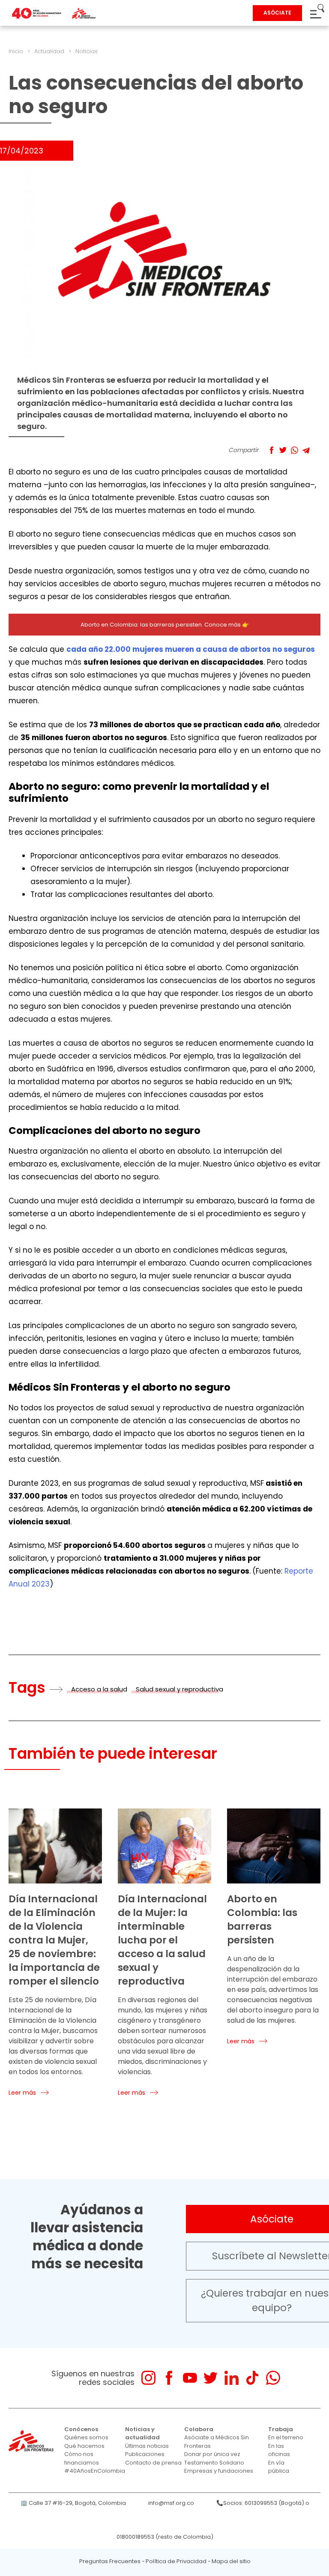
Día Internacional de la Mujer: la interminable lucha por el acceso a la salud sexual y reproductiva (162, 1940)
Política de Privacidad (176, 2561)
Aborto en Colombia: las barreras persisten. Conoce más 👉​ (165, 625)
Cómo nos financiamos (82, 2458)
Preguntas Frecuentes (110, 2561)
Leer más (22, 2093)
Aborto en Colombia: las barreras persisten (262, 1919)
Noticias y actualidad (142, 2434)
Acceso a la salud (99, 1689)
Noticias (87, 51)
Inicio (16, 51)
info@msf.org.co (171, 2503)
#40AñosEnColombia (95, 2471)
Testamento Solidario (214, 2463)
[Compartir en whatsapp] (295, 450)
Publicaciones (145, 2454)
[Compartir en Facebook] (271, 450)
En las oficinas (279, 2450)
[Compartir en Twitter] (283, 450)
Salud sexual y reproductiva (179, 1689)
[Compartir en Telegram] (306, 450)
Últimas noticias (147, 2446)
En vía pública (279, 2467)
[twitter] (211, 2378)
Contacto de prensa (153, 2463)
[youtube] (190, 2378)
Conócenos (81, 2429)
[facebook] (169, 2378)
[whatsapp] (273, 2378)
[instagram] (148, 2378)
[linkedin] (232, 2378)
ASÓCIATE (277, 13)
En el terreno (286, 2437)
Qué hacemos (84, 2446)
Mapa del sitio (231, 2561)
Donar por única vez (212, 2454)
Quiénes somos (86, 2437)
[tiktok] (252, 2378)
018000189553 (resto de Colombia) (165, 2537)
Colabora (199, 2429)
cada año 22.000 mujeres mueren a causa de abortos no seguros (191, 649)
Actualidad (49, 51)
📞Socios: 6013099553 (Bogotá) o (263, 2503)
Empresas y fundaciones (219, 2471)
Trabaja (281, 2429)
